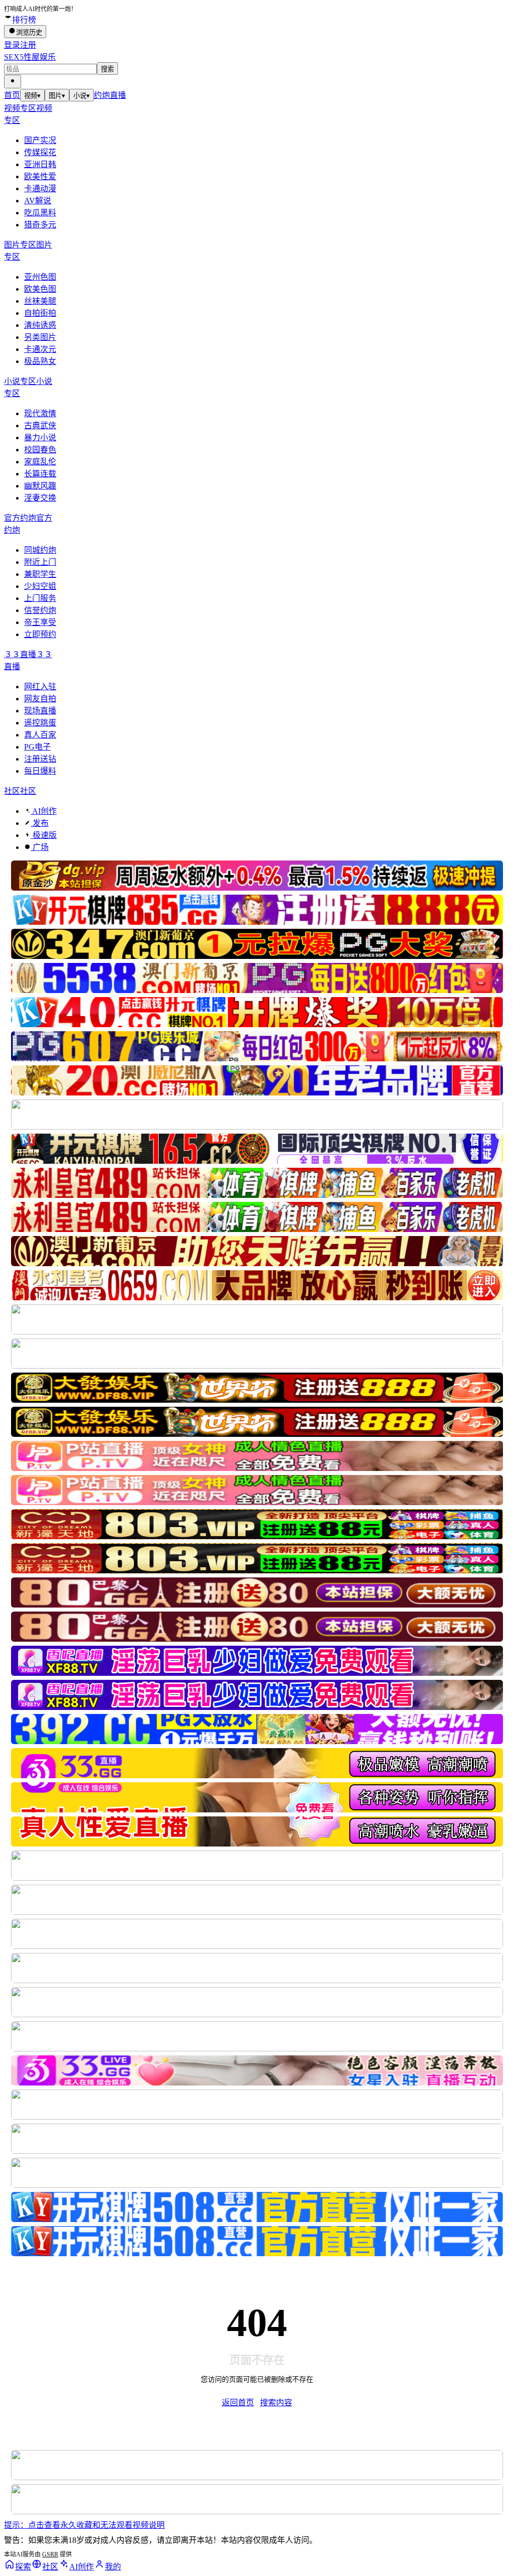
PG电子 (37, 747)
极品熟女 (40, 361)
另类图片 (40, 337)
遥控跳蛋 (40, 723)
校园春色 (40, 450)
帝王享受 (40, 622)
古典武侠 (40, 425)
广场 (40, 847)
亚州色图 (40, 277)
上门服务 (40, 598)
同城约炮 (40, 550)
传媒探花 (40, 152)
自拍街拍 (40, 313)
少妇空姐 (40, 586)
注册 (28, 45)
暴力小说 (40, 438)
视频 (32, 96)
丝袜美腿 (40, 301)
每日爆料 (40, 771)
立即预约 (40, 634)
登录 (12, 45)
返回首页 (238, 2403)
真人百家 (40, 735)
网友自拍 (40, 699)
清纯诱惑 (40, 325)
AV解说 (38, 201)
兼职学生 (40, 574)
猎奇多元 (40, 225)
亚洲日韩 (40, 164)
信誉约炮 (40, 610)
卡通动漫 (40, 189)
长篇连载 (40, 474)
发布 (40, 823)
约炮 (102, 95)
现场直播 (40, 711)
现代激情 (40, 413)
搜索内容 (276, 2403)
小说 (82, 96)
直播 (118, 95)
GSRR (50, 2554)
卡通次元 (40, 349)
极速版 (44, 835)
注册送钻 (40, 759)
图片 (57, 96)
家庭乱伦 (40, 462)
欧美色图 (40, 289)
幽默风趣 (40, 486)
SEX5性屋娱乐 (30, 57)
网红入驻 (40, 687)
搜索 (107, 69)
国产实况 (40, 140)
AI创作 (44, 811)
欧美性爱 (40, 176)
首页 (12, 95)
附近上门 (40, 562)
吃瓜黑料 (40, 213)
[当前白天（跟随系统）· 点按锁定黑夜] (13, 82)
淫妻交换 (40, 498)
